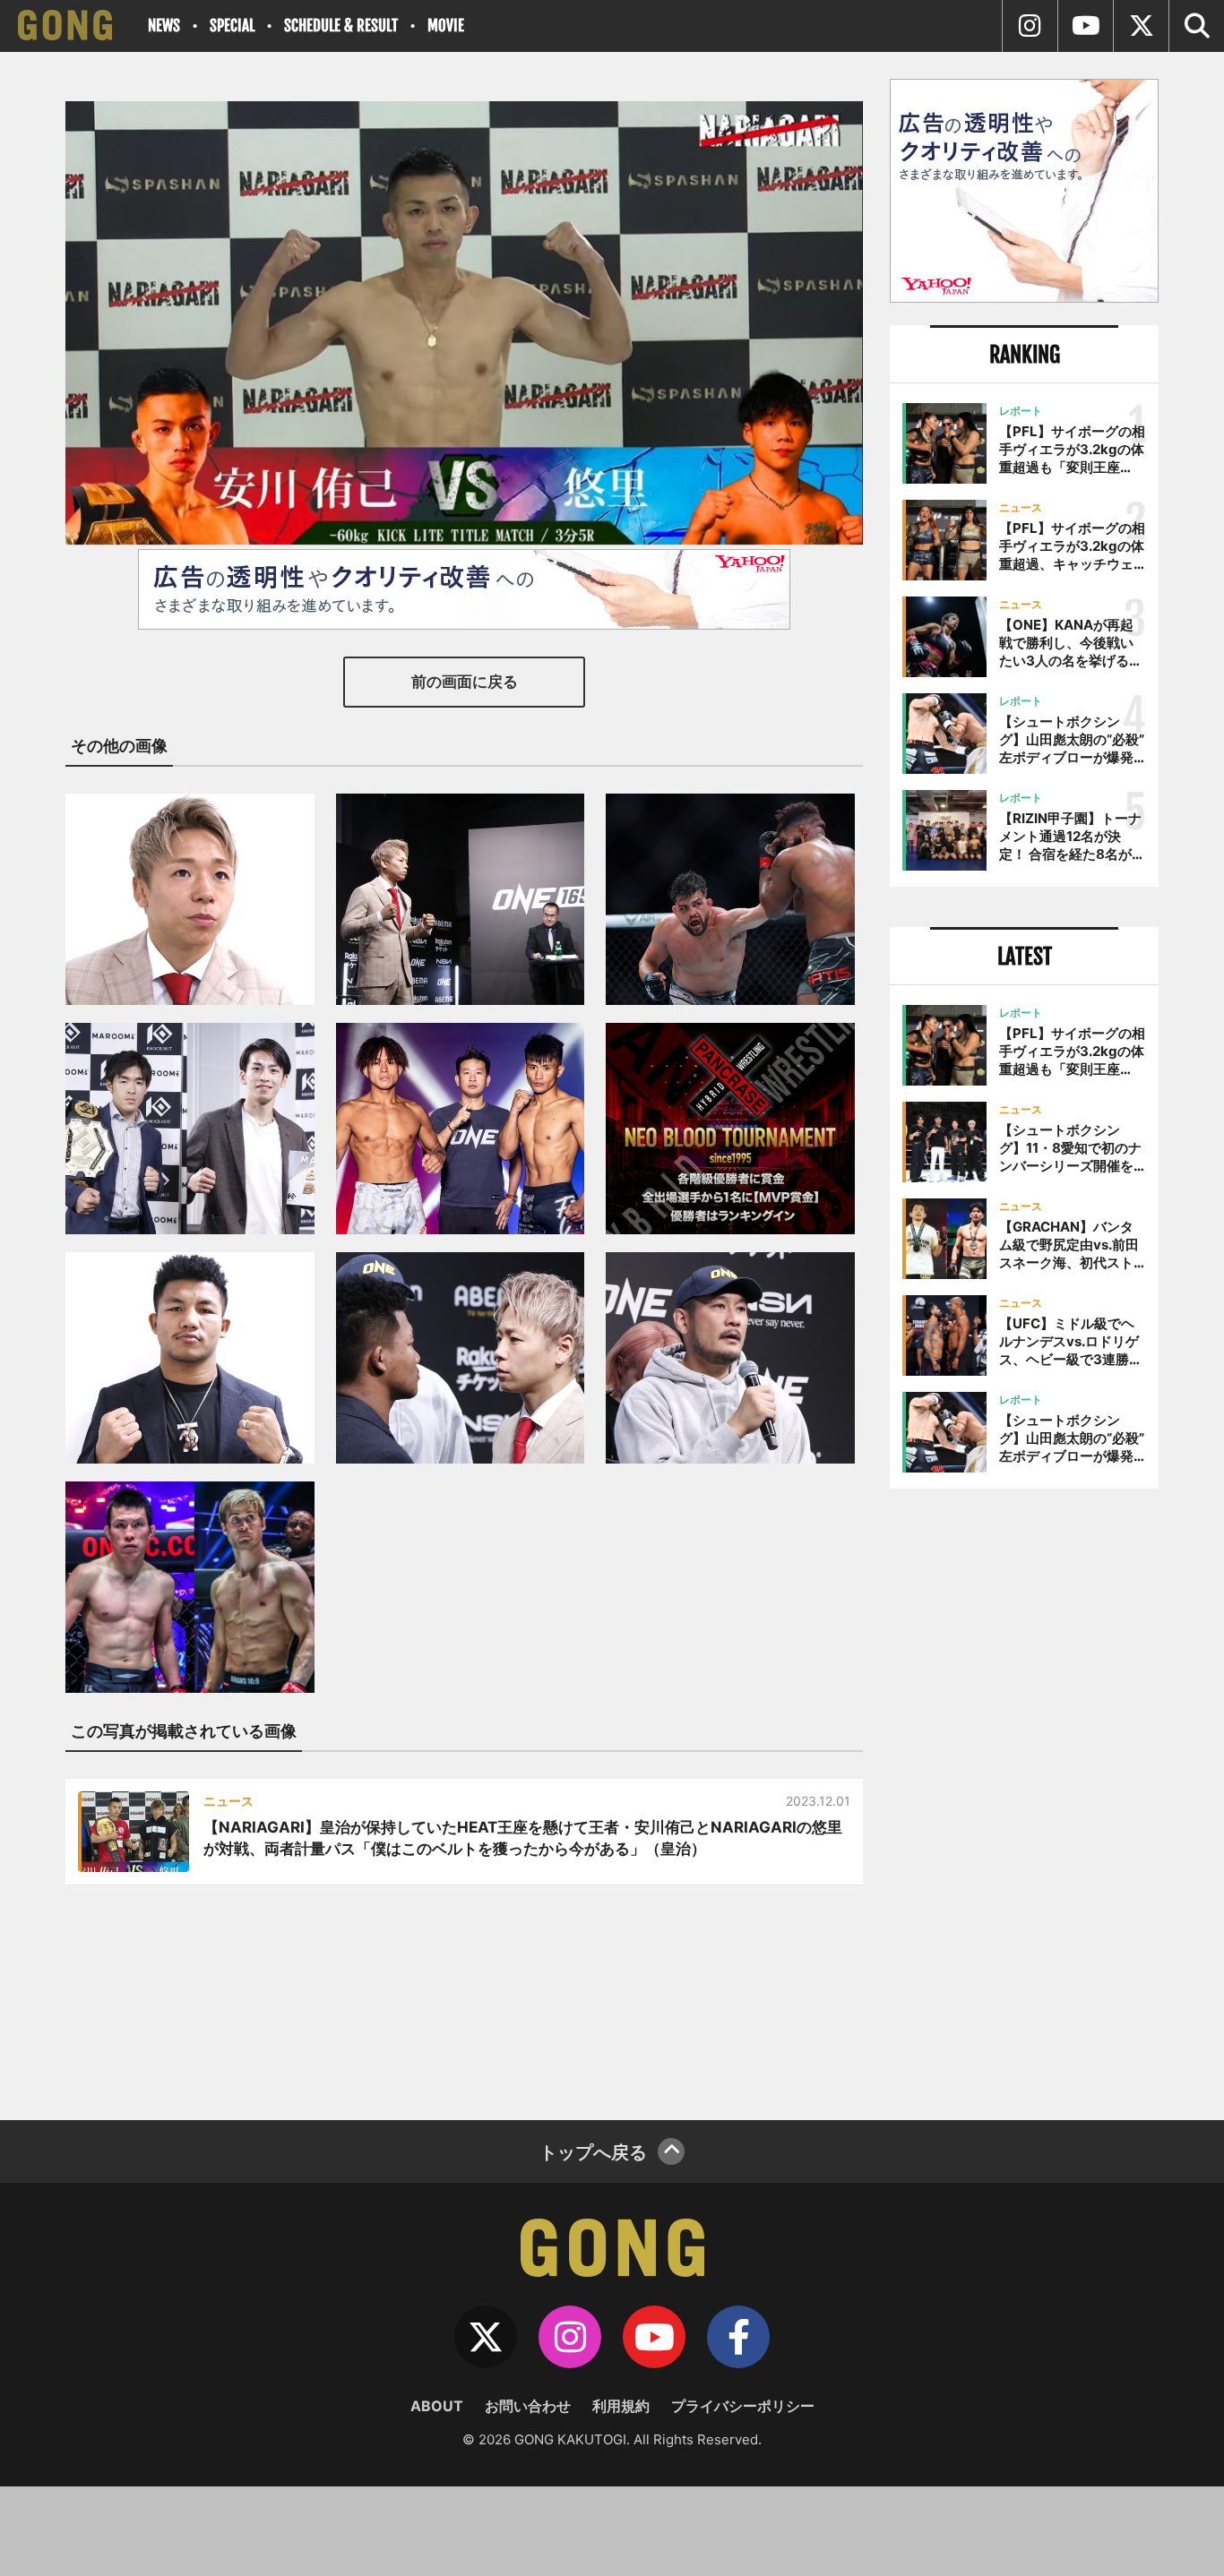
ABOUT (437, 2406)
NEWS (164, 26)
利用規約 (621, 2406)
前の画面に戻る (465, 682)
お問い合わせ (528, 2406)
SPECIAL (232, 26)
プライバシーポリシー (743, 2406)
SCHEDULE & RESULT (341, 26)
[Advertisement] (1024, 1798)
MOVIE (446, 26)
